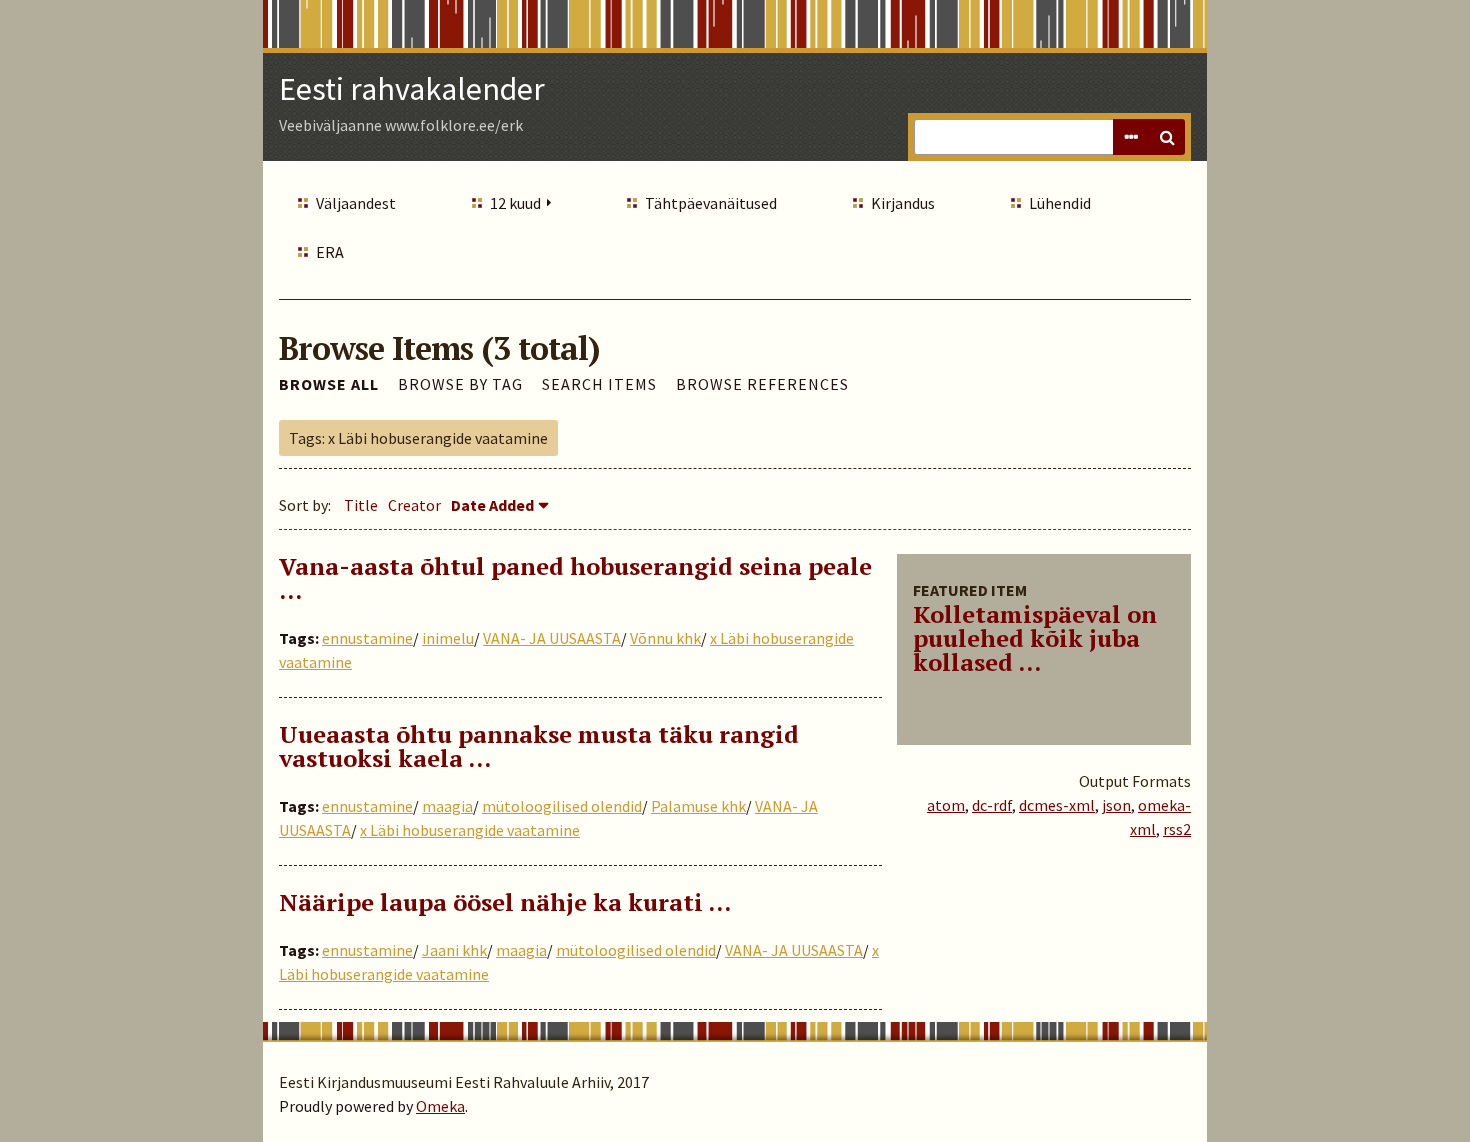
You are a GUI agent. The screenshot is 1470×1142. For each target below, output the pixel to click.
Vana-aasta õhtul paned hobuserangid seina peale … (575, 578)
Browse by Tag (460, 384)
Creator (414, 505)
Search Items (599, 384)
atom (946, 805)
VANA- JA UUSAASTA (552, 638)
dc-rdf (992, 805)
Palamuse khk (698, 806)
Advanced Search (1131, 137)
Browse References (762, 384)
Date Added (492, 505)
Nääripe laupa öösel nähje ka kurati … (505, 902)
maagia (447, 806)
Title (361, 505)
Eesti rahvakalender (412, 89)
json (1116, 805)
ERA (330, 252)
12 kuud (515, 203)
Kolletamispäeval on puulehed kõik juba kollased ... (1035, 638)
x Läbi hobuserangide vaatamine (470, 830)
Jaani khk (454, 950)
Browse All (329, 384)
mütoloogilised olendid (562, 806)
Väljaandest (356, 203)
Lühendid (1060, 203)
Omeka (440, 1106)
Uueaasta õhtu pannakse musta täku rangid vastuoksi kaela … (539, 746)
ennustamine (367, 638)
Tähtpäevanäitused (711, 203)
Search (1167, 137)
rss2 (1177, 829)
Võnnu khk (665, 638)
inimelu (448, 638)
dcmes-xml (1057, 805)
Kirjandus (903, 203)
